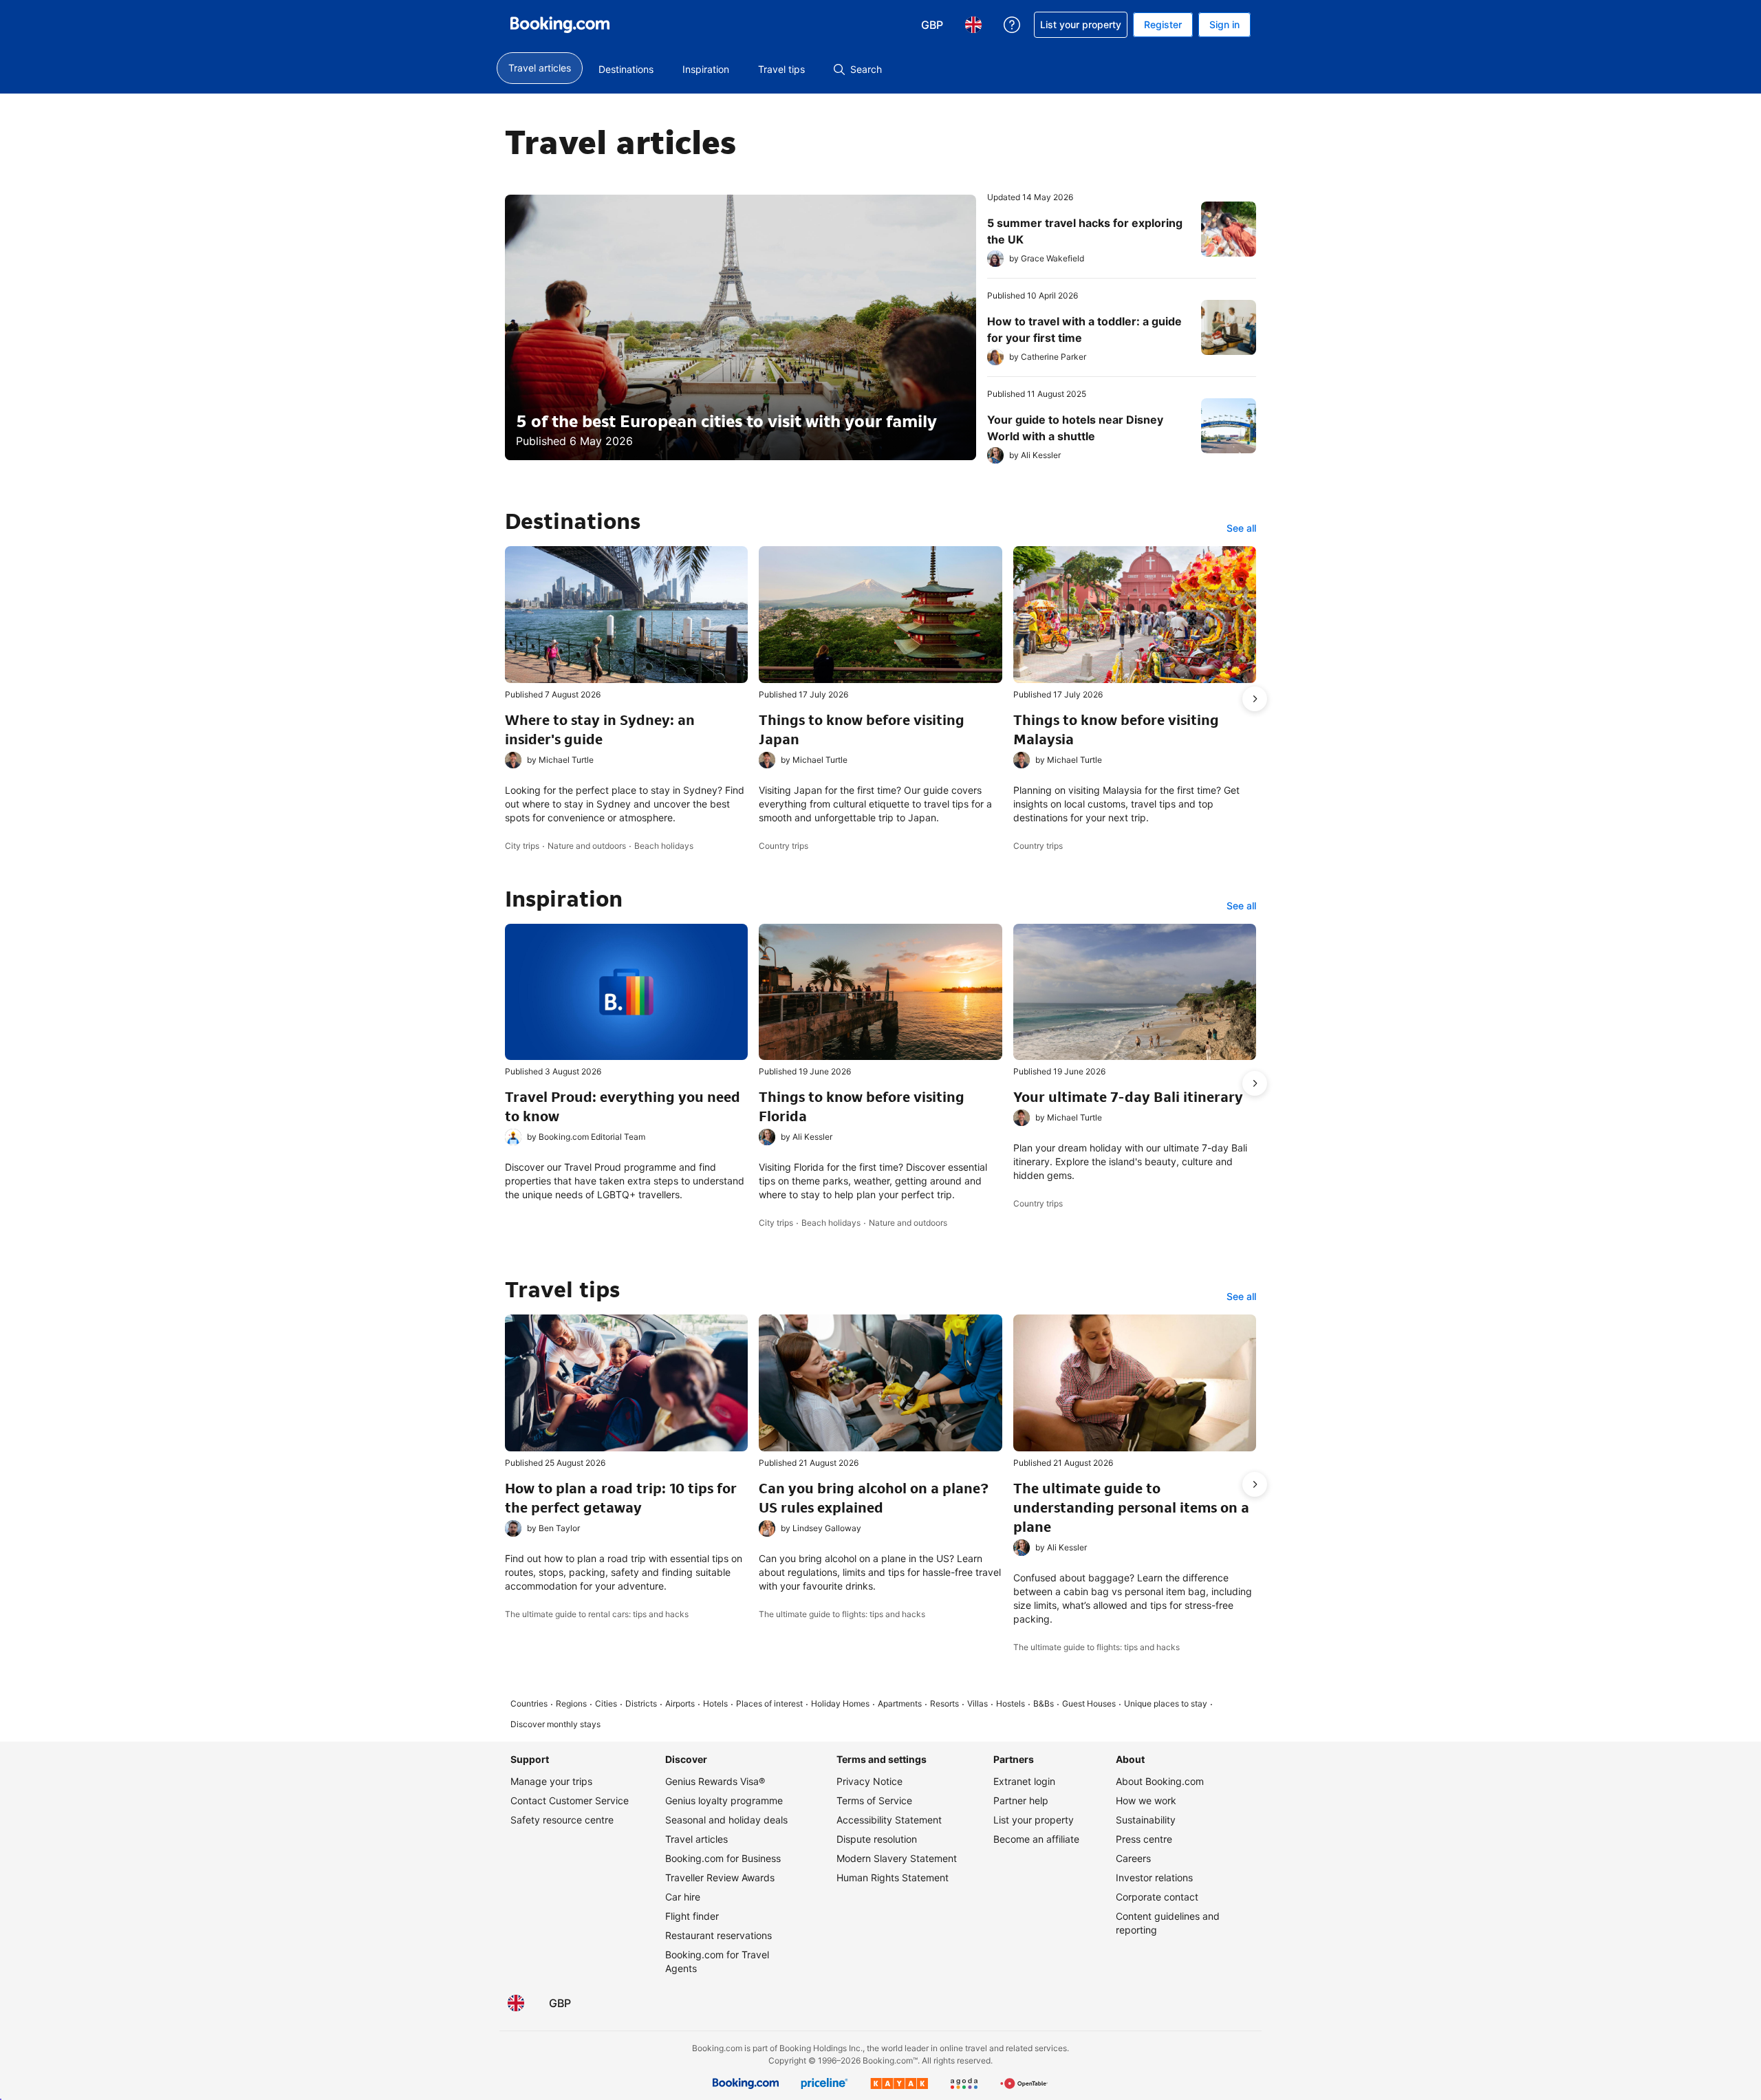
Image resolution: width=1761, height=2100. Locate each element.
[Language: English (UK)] (516, 2003)
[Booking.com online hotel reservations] (560, 25)
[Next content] (1255, 699)
